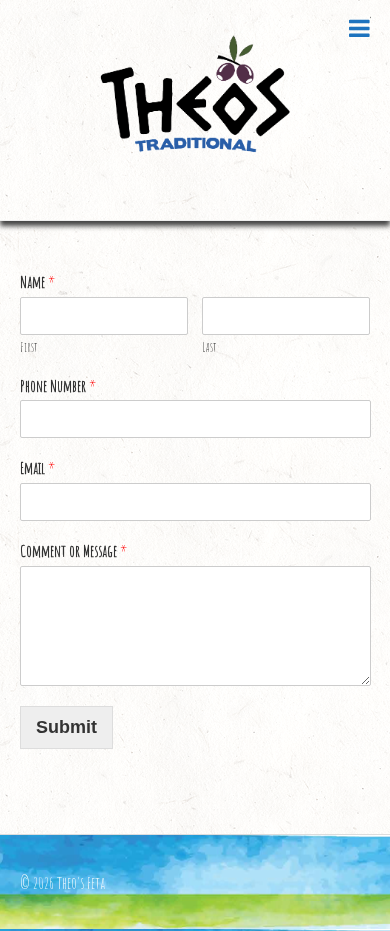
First (29, 347)
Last (209, 347)
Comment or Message (73, 551)
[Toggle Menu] (359, 28)
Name (37, 282)
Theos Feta (195, 110)
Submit (66, 727)
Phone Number (58, 386)
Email (37, 468)
